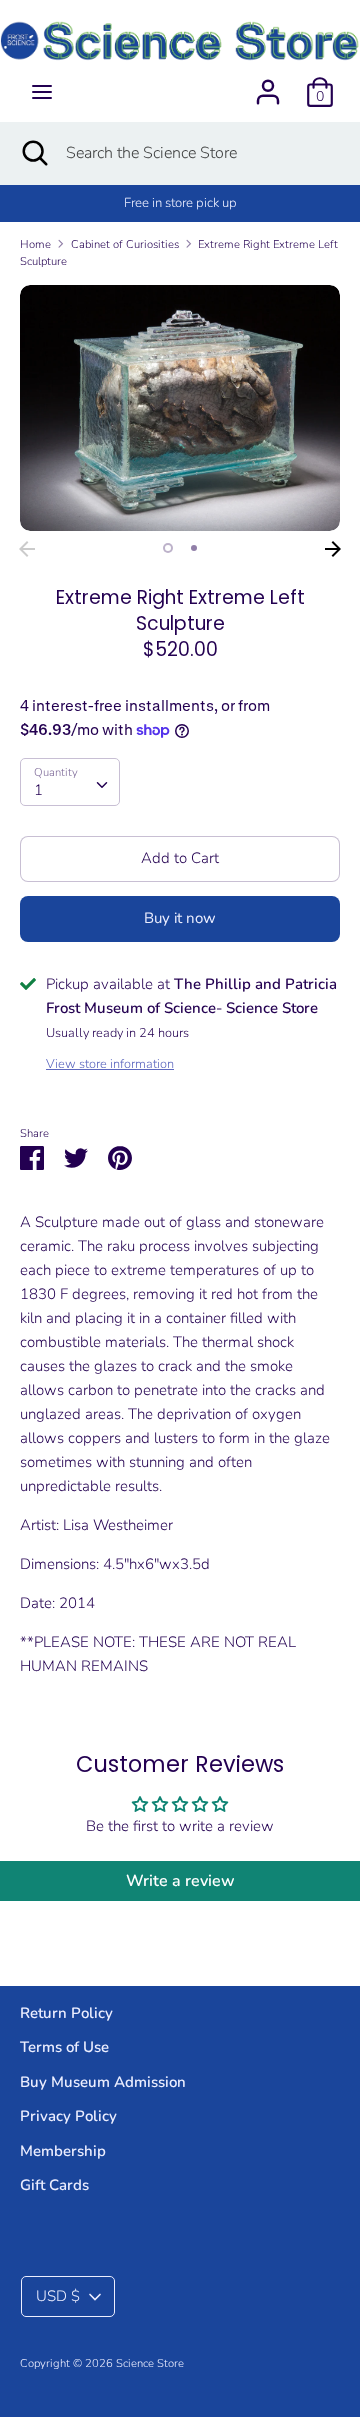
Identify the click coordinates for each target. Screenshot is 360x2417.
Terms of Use (64, 2047)
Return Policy (66, 2013)
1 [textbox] (38, 790)
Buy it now (180, 918)
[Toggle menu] (42, 92)
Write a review (180, 1881)
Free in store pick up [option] (180, 203)
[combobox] (70, 782)
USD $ (58, 2296)
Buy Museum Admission (103, 2082)
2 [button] (194, 548)
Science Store (150, 2363)
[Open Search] (33, 153)
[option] (180, 407)
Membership (63, 2151)
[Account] (268, 84)
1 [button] (168, 548)
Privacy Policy (68, 2116)
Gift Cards (54, 2185)
